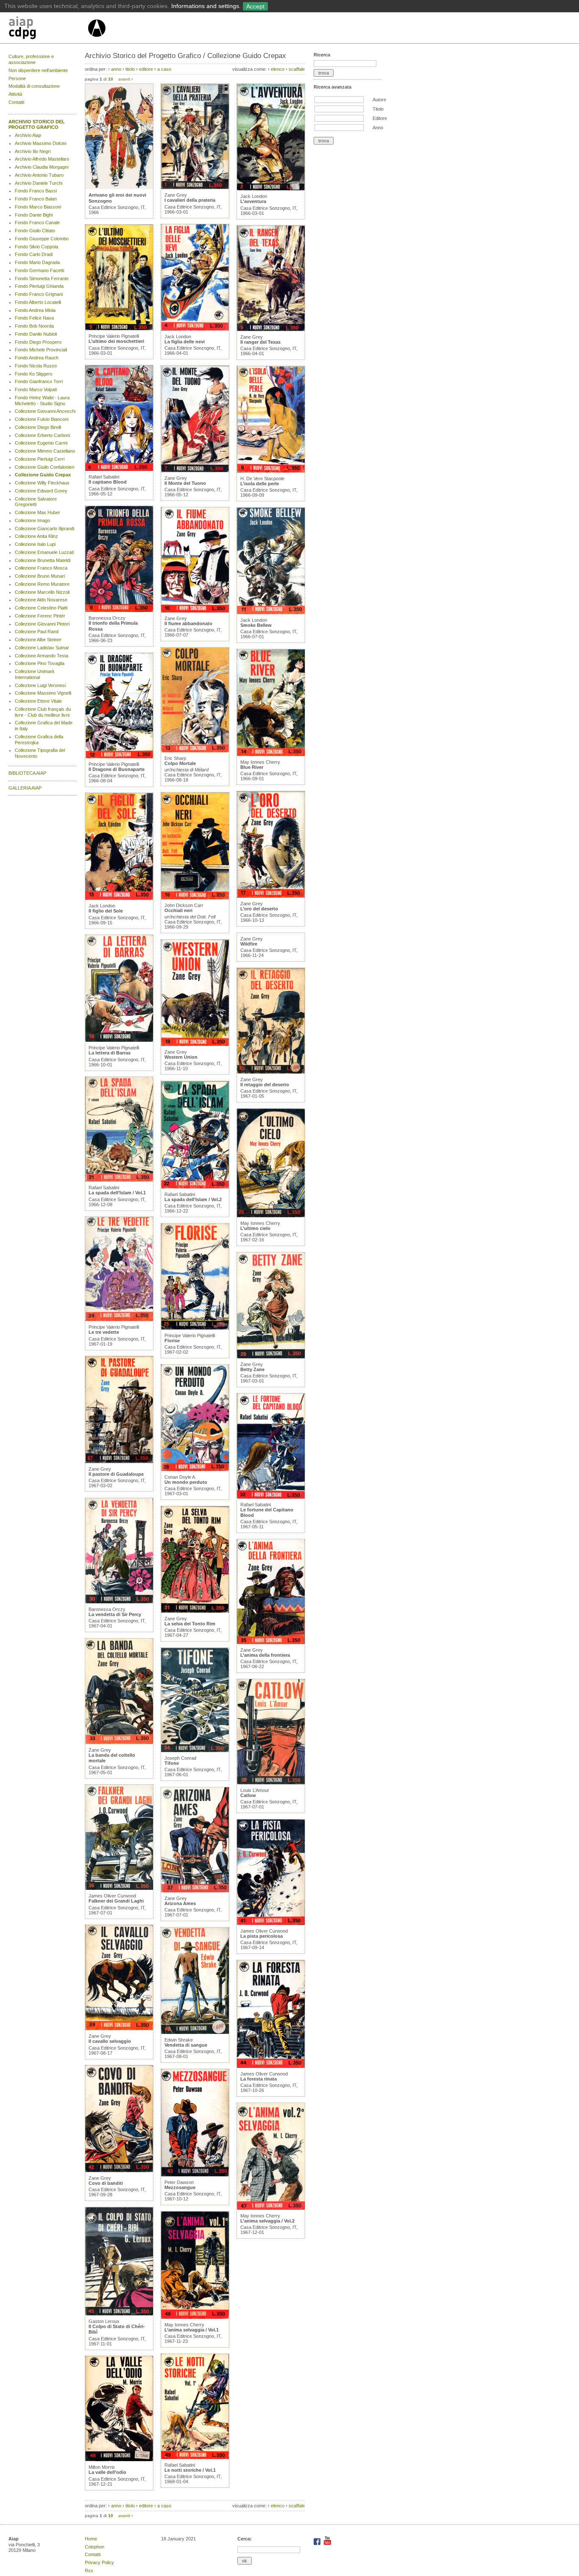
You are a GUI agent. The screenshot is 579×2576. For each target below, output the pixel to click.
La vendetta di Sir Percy (115, 1614)
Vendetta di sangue (186, 2045)
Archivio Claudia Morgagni (42, 167)
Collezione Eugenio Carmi (41, 443)
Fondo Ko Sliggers (34, 374)
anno (116, 69)
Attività (15, 94)
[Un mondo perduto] (195, 1469)
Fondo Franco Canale (37, 223)
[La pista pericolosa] (271, 1923)
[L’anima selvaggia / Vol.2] (271, 2208)
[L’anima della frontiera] (271, 1642)
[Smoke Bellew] (271, 612)
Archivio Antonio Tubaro (39, 175)
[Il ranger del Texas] (271, 329)
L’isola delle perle (260, 484)
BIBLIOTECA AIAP (27, 773)
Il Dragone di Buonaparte (117, 769)
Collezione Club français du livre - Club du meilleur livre (43, 712)
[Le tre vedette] (119, 1319)
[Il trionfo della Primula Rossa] (119, 610)
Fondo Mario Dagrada (37, 262)
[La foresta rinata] (271, 2066)
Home (91, 2539)
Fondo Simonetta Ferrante (42, 278)
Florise (172, 1341)
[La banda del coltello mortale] (119, 1742)
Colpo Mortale (180, 763)
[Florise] (195, 1328)
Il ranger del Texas (260, 342)
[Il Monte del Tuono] (195, 470)
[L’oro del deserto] (271, 896)
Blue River (252, 767)
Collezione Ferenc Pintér (40, 616)
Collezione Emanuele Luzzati (44, 552)
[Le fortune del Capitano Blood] (271, 1497)
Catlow (248, 1795)
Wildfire (249, 944)
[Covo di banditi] (119, 2170)
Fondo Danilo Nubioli (36, 334)
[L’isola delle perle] (271, 471)
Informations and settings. (206, 6)
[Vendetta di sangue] (195, 2032)
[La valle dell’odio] (119, 2459)
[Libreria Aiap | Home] (48, 29)
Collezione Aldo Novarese (41, 600)
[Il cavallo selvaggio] (119, 2028)
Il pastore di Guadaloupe (116, 1474)
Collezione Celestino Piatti (41, 608)
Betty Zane (252, 1369)
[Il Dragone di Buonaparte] (119, 757)
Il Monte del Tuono (185, 483)
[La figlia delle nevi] (195, 329)
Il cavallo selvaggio (110, 2041)
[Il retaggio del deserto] (271, 1072)
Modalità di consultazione (34, 86)
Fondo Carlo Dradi (34, 254)
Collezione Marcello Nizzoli (42, 592)
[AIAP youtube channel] (327, 2543)
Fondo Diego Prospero (38, 342)
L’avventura (253, 201)
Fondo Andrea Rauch (37, 358)
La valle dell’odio (107, 2472)
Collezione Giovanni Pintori (42, 624)
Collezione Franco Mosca (41, 568)
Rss (89, 2570)
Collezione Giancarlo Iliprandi (45, 529)
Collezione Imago (32, 520)
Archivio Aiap (28, 135)
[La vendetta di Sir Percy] (119, 1602)
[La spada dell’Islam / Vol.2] (195, 1187)
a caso (164, 69)
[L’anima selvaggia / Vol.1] (195, 2317)
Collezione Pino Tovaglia (40, 663)
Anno (378, 128)
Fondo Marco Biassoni (38, 207)
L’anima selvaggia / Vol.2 (267, 2221)
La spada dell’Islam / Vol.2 (193, 1199)
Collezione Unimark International (35, 674)
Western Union (181, 1057)
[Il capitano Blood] (119, 469)
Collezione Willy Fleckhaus (42, 483)
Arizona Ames (180, 1903)
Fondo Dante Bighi (34, 215)
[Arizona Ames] (195, 1891)
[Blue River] (271, 754)
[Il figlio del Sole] (119, 898)
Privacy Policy (99, 2562)
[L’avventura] (271, 189)
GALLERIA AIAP (25, 788)
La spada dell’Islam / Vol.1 (117, 1193)
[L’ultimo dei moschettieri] (119, 328)
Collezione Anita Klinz (36, 536)
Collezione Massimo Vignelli (43, 693)
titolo (130, 69)
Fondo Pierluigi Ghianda (39, 286)
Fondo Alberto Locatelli (38, 302)
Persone (17, 78)
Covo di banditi (106, 2183)
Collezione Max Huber (38, 512)
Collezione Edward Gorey (41, 491)
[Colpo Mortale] (195, 751)
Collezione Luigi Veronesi (40, 685)
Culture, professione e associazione (31, 59)
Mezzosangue (180, 2187)
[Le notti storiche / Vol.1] (195, 2457)
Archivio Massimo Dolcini (40, 143)
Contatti (16, 102)
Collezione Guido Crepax (43, 475)
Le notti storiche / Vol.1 (190, 2470)
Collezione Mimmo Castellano (45, 451)
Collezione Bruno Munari (40, 576)
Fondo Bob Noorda (34, 326)
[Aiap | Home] (96, 40)
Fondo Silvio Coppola (36, 247)
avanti (124, 79)
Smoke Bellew (256, 625)
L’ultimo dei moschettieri (116, 341)
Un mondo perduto (186, 1482)
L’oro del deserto (259, 909)
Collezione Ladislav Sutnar (42, 648)
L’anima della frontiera (265, 1655)
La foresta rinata (259, 2079)
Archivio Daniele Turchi (39, 183)
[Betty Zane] (271, 1357)
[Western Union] (195, 1044)
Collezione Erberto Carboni (42, 435)
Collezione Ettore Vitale (38, 701)
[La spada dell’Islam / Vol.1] (119, 1180)
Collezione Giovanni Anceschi (45, 411)
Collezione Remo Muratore (42, 584)
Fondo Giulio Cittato (35, 231)
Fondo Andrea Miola (35, 310)
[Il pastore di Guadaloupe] (119, 1461)
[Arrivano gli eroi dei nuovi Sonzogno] (119, 187)
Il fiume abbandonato (188, 623)
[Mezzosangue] (195, 2175)
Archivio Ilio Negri (33, 151)
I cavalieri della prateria (190, 200)
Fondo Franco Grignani (39, 294)
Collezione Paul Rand (37, 631)
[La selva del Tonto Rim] (195, 1611)
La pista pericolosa (262, 1936)
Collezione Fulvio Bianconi (42, 419)
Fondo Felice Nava (34, 318)
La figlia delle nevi (185, 342)
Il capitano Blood (108, 482)
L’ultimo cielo (255, 1228)
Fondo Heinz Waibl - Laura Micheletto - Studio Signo (42, 401)
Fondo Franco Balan (36, 199)
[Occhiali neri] (195, 898)
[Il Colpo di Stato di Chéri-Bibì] (119, 2314)
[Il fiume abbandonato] (195, 611)
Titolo (378, 109)
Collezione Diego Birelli (38, 427)
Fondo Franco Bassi (36, 191)
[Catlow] (271, 1783)
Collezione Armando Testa (42, 656)
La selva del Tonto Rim (190, 1624)
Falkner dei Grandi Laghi (116, 1901)
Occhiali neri (178, 910)
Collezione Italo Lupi (35, 544)
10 (111, 79)
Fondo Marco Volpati (36, 389)
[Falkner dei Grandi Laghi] (119, 1888)
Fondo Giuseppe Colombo (42, 239)
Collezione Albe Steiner (38, 640)
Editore (380, 118)
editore (146, 69)
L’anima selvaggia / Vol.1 (192, 2330)
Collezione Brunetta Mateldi (43, 560)
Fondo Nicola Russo (36, 366)
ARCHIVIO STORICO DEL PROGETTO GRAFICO (37, 125)
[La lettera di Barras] (119, 1040)
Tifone (172, 1763)
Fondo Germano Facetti (39, 270)
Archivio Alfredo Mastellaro (42, 159)
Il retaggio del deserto (265, 1085)
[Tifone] (195, 1750)
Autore (379, 100)
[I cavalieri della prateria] (195, 187)
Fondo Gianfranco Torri (39, 381)
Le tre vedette (104, 1332)
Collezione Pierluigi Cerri (40, 459)
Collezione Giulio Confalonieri (45, 467)
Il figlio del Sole (106, 911)
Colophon (95, 2547)
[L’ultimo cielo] (271, 1216)
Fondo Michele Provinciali (41, 350)
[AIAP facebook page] (318, 2543)
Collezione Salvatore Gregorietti (36, 502)
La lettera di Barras (110, 1053)
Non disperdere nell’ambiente (38, 70)
